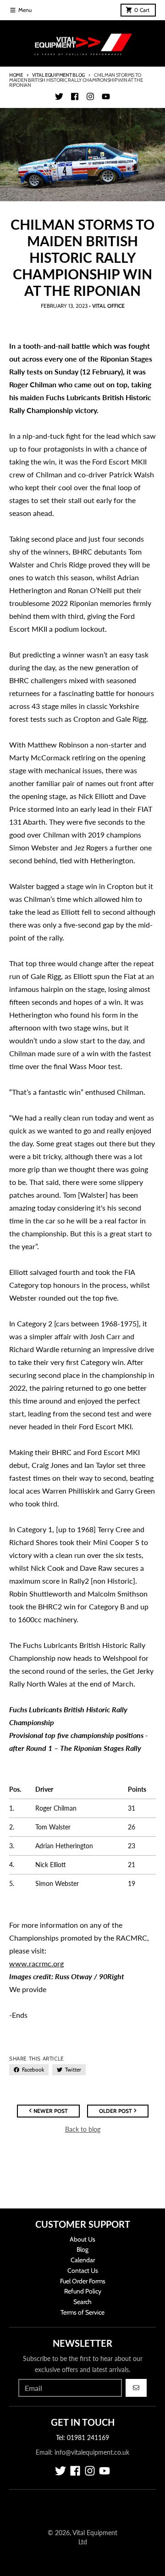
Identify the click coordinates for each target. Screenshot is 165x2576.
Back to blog (83, 2129)
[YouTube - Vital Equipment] (106, 96)
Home (16, 75)
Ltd (83, 2542)
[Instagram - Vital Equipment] (90, 96)
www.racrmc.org (36, 1963)
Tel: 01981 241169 (82, 2437)
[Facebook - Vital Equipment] (75, 96)
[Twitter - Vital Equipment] (59, 96)
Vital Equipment (95, 2533)
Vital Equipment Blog (58, 75)
